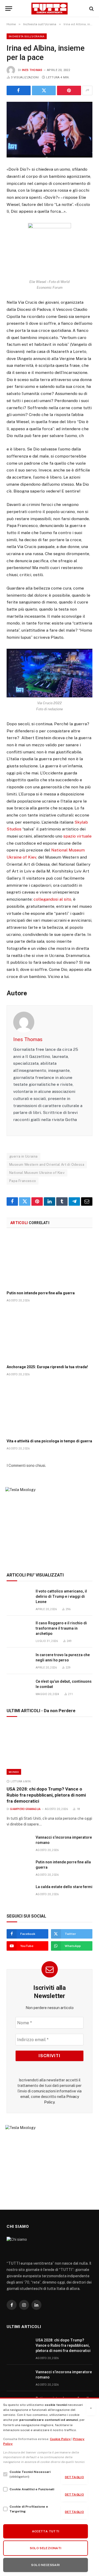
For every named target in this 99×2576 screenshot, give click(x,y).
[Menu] (9, 9)
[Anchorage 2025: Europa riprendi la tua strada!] (49, 1335)
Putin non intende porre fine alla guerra (41, 1293)
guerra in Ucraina (23, 1156)
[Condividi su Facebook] (19, 90)
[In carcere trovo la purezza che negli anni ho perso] (19, 1661)
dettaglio (74, 2477)
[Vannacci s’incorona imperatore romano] (19, 1843)
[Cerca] (91, 9)
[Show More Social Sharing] (87, 90)
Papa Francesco (23, 1181)
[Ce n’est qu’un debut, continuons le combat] (19, 1687)
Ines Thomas (32, 70)
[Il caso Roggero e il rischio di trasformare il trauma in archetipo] (19, 1629)
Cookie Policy (60, 2439)
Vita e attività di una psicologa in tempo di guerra (49, 1441)
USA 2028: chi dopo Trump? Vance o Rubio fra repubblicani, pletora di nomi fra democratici (46, 1795)
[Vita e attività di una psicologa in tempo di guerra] (49, 1409)
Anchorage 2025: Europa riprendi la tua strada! (47, 1367)
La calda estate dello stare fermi (64, 1887)
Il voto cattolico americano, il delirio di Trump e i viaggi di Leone (61, 1596)
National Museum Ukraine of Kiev (37, 1173)
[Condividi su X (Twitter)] (44, 90)
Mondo (14, 1772)
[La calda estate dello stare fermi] (19, 1893)
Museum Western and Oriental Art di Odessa (47, 1165)
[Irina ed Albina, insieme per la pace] (49, 130)
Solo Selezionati (46, 2548)
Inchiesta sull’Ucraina (27, 36)
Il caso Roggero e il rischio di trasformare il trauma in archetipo (61, 1628)
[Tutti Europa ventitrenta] (49, 9)
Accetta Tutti (46, 2531)
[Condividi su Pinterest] (69, 90)
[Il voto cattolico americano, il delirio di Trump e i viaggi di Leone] (19, 1597)
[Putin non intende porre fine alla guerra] (49, 1261)
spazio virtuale (77, 836)
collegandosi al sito (52, 899)
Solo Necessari (45, 2565)
